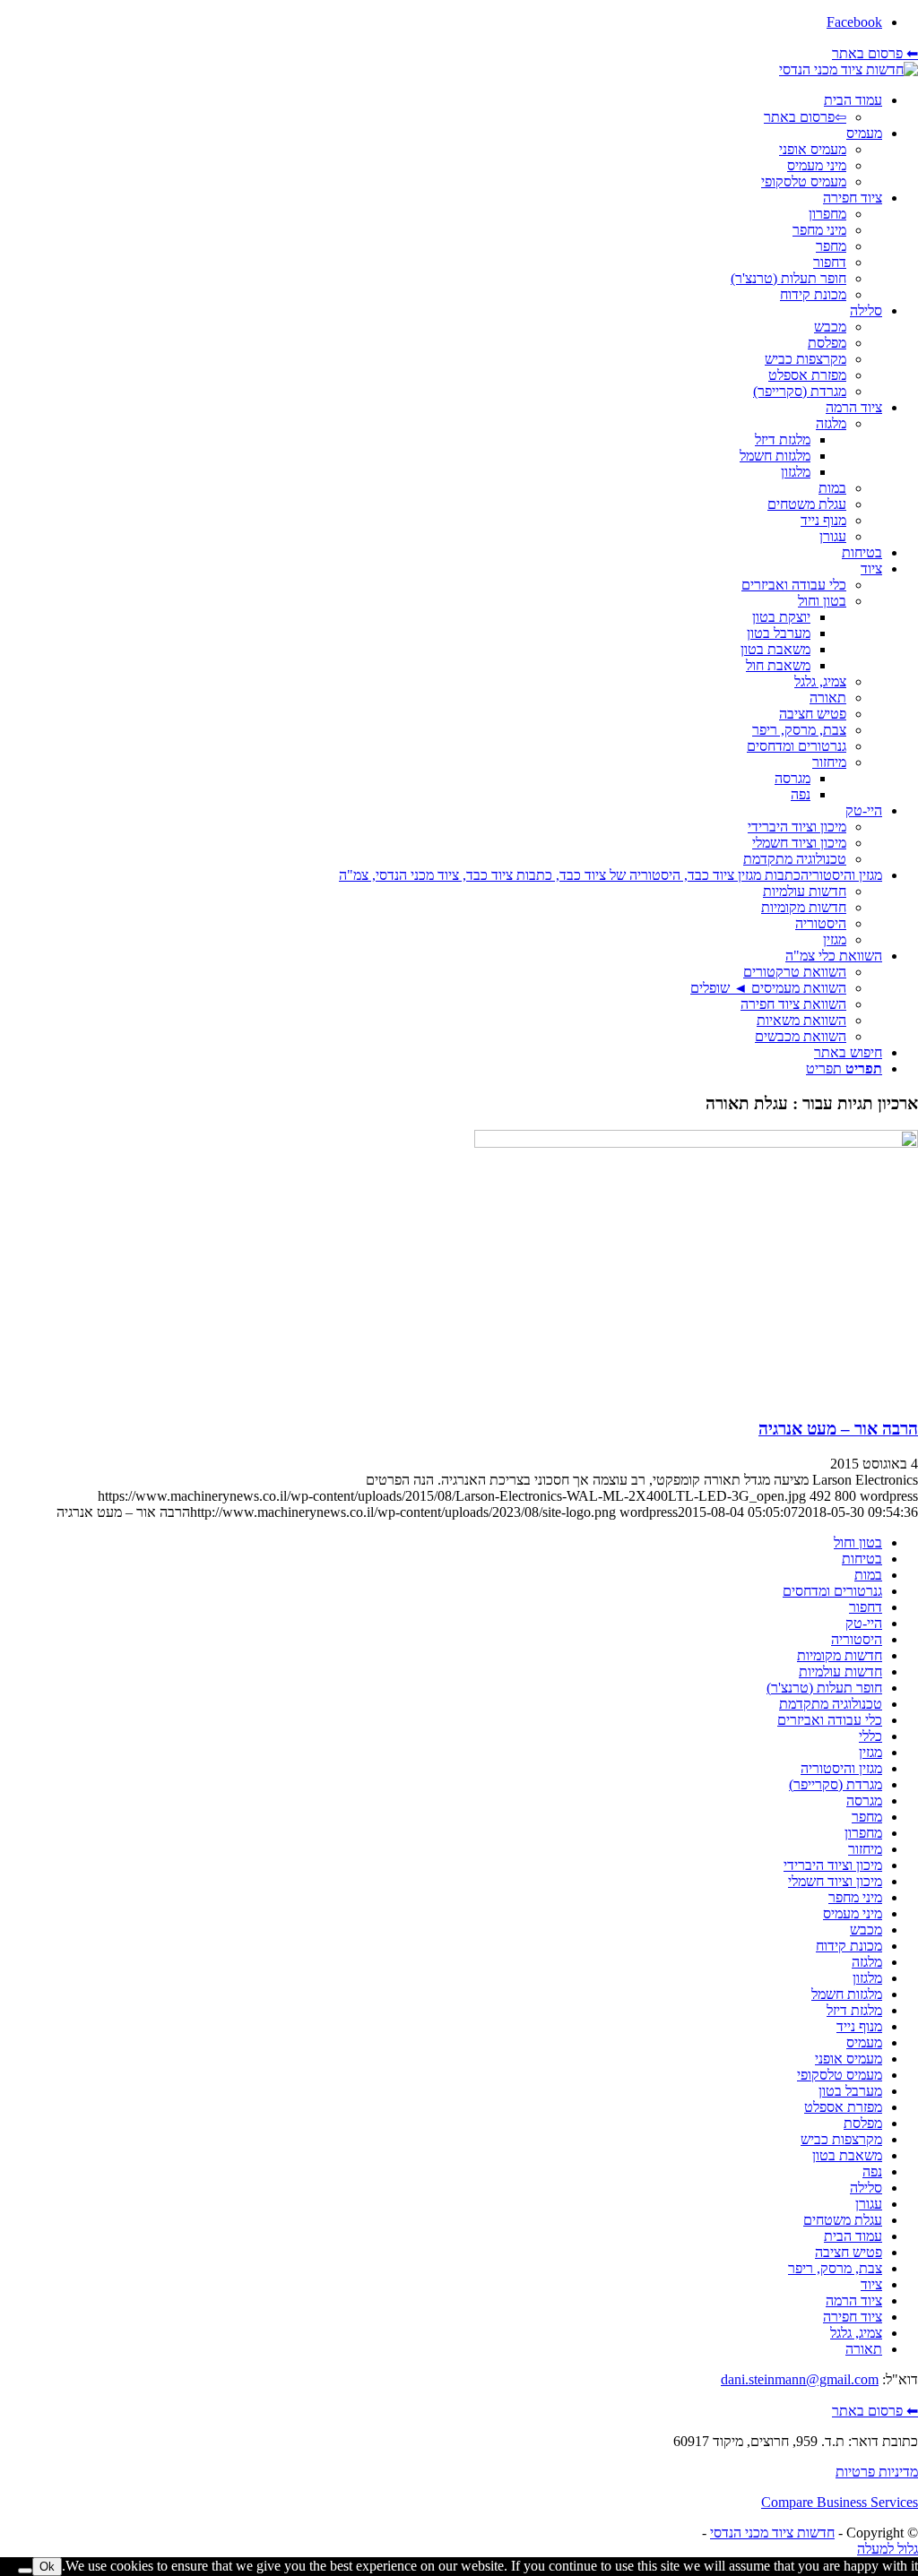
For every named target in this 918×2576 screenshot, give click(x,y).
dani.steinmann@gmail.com (800, 2379)
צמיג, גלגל (856, 2333)
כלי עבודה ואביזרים (830, 1720)
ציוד (871, 2284)
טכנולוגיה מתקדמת (831, 1704)
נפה (872, 2171)
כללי (870, 1736)
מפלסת (863, 2123)
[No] (25, 2571)
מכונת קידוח (849, 1946)
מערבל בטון (850, 2091)
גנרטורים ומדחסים (832, 1591)
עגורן (869, 2204)
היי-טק (864, 1623)
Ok (47, 2567)
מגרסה (864, 1801)
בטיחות (862, 1559)
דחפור (866, 1607)
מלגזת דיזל (854, 2010)
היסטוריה (857, 1639)
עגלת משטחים (843, 2220)
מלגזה (867, 1962)
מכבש (866, 1930)
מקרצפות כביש (841, 2139)
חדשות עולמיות (840, 1671)
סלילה (866, 2188)
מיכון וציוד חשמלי (835, 1881)
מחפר (867, 1817)
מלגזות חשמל (847, 1994)
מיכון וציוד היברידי (833, 1865)
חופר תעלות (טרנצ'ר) (824, 1688)
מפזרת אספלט (843, 2107)
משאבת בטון (847, 2155)
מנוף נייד (859, 2026)
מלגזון (867, 1978)
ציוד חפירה (853, 2317)
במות (868, 1575)
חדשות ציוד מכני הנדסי (772, 2533)
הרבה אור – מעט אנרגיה (838, 1429)
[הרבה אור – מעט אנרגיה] (696, 1143)
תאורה (864, 2349)
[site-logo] (849, 69)
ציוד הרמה (854, 2300)
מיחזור (865, 1849)
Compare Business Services (840, 2502)
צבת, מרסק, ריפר (835, 2268)
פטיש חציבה (849, 2252)
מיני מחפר (855, 1897)
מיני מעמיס (853, 1913)
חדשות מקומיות (840, 1655)
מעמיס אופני (849, 2059)
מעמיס (864, 2042)
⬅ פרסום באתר (875, 53)
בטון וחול (858, 1542)
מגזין (870, 1752)
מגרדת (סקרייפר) (836, 1784)
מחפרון (863, 1833)
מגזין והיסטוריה (841, 1768)
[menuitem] (441, 109)
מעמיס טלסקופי (840, 2075)
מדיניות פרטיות (877, 2472)
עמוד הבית (853, 2236)
